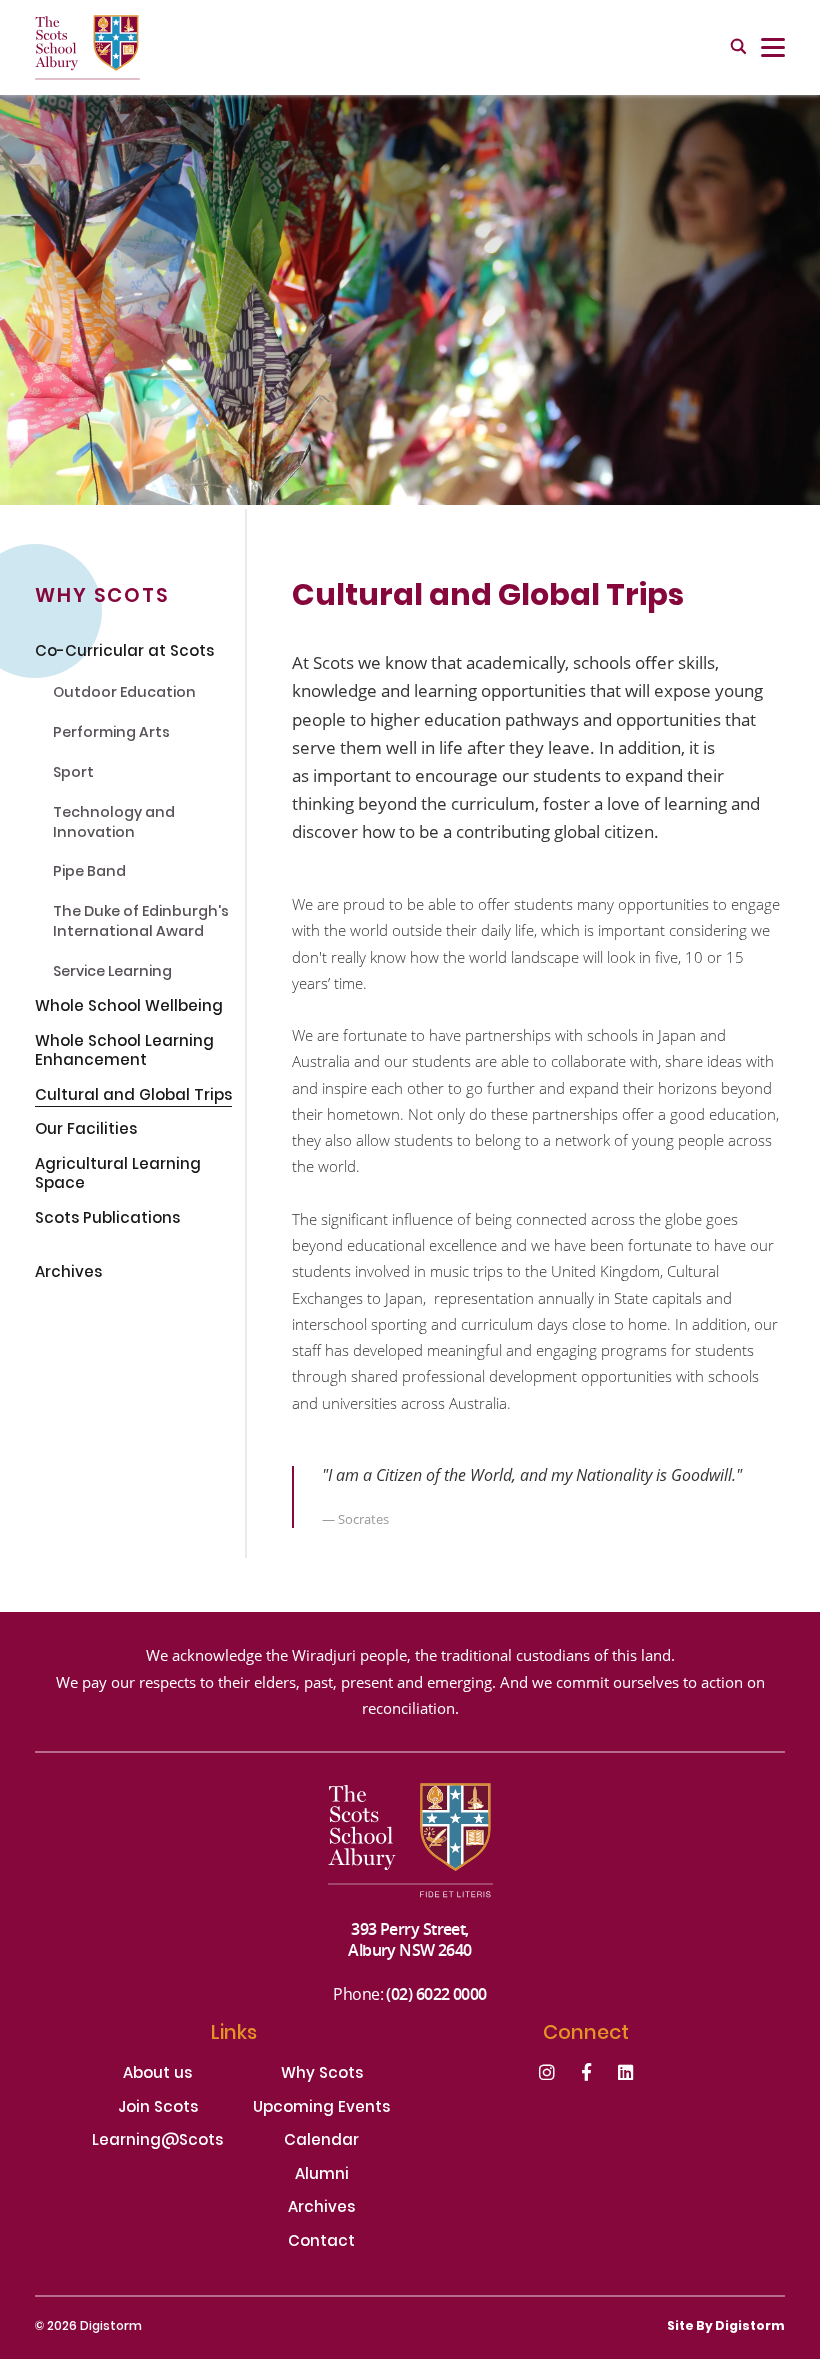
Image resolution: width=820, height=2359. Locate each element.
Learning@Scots (157, 2142)
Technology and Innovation (114, 824)
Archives (68, 1275)
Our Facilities (86, 1132)
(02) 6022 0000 (436, 1993)
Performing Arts (111, 734)
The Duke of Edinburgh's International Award (141, 923)
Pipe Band (89, 873)
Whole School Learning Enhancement (124, 1053)
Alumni (322, 2176)
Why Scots (322, 2075)
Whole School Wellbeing (129, 1009)
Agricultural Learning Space (118, 1176)
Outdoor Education (124, 694)
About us (157, 2075)
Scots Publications (107, 1221)
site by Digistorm (726, 2327)
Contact (321, 2243)
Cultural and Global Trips (133, 1098)
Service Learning (112, 973)
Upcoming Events (321, 2109)
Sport (73, 774)
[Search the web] (738, 48)
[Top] (410, 1850)
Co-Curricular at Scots (124, 654)
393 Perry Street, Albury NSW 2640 (410, 1939)
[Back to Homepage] (87, 47)
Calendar (321, 2142)
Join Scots (158, 2109)
